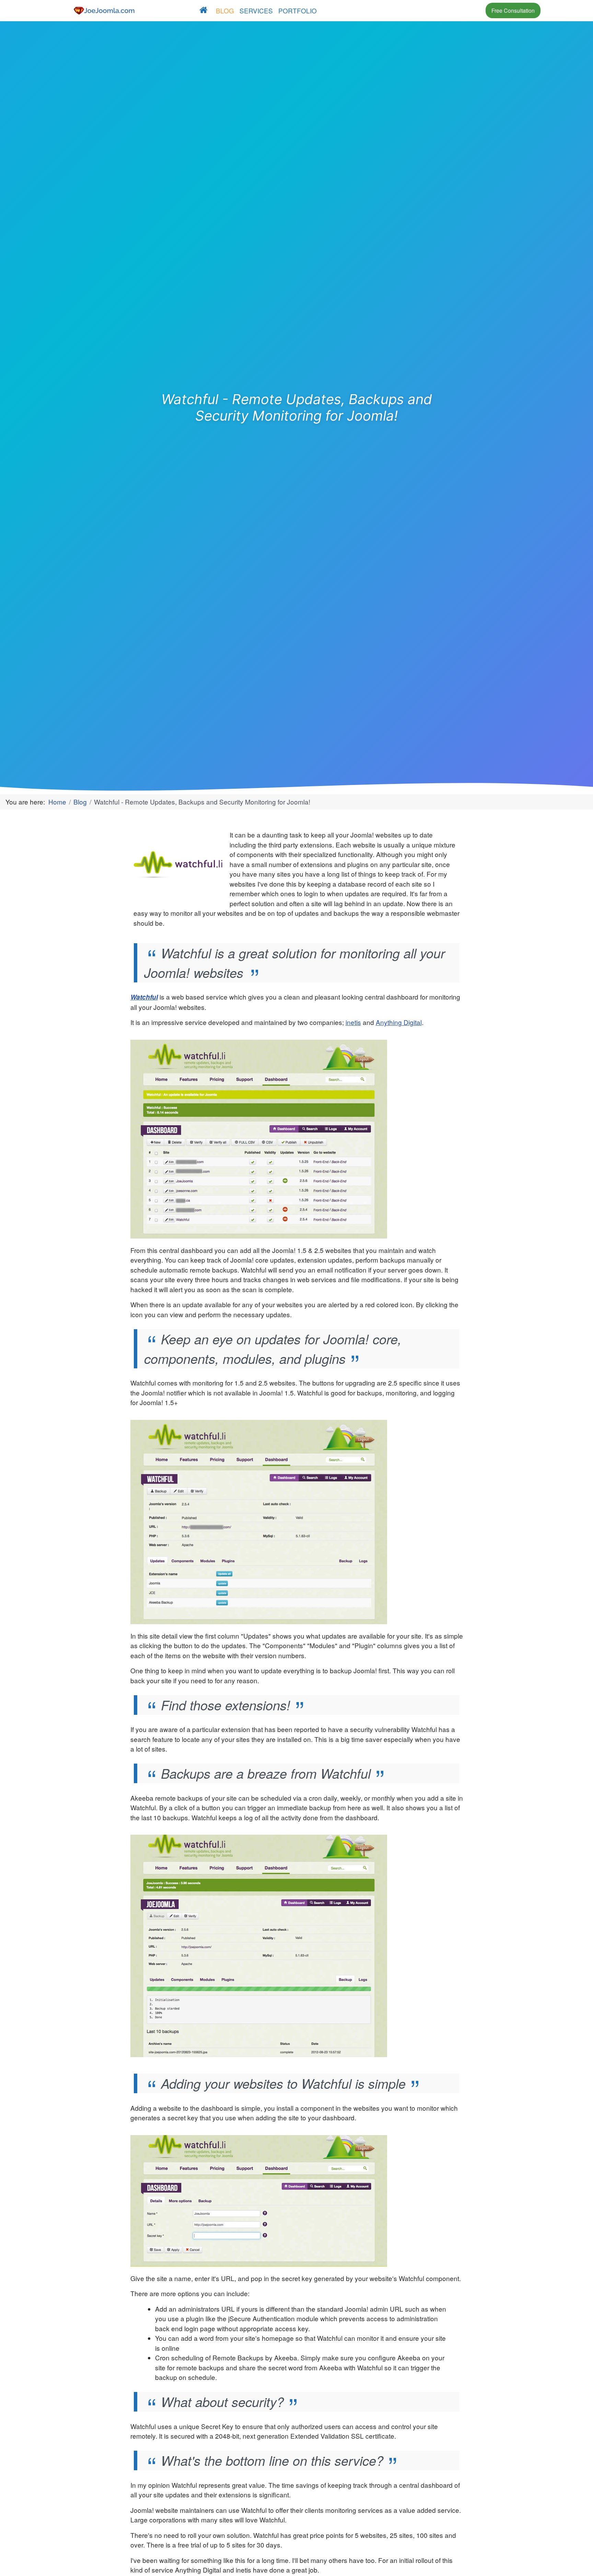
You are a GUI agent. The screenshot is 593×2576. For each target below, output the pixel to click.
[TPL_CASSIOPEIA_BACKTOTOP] (575, 2561)
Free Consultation (513, 10)
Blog (225, 10)
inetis (353, 1022)
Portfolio (298, 10)
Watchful (144, 997)
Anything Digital (399, 1022)
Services (256, 10)
